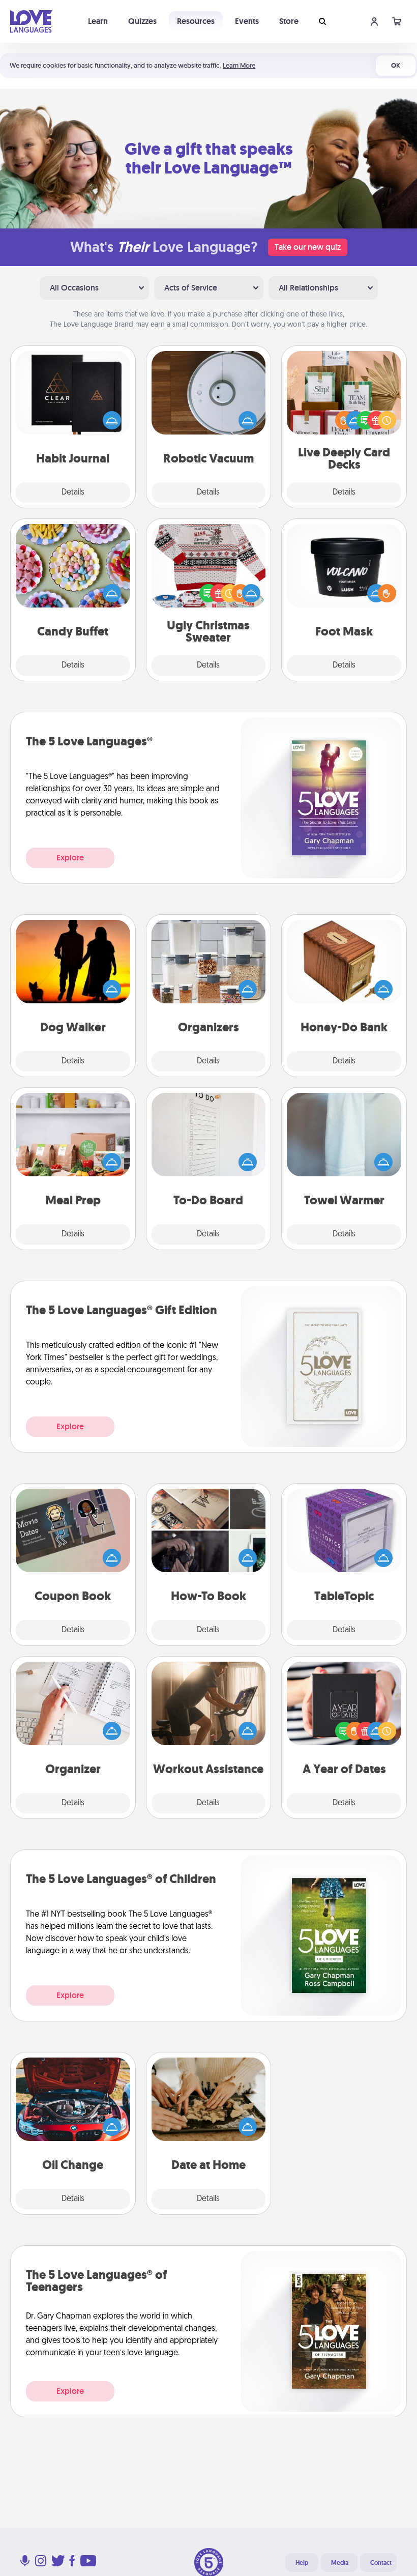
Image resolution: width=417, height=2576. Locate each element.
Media (340, 2563)
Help (302, 2563)
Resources (196, 21)
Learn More (239, 65)
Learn (98, 21)
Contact (381, 2563)
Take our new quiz (308, 247)
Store (289, 21)
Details (73, 493)
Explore (70, 858)
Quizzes (142, 21)
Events (247, 21)
